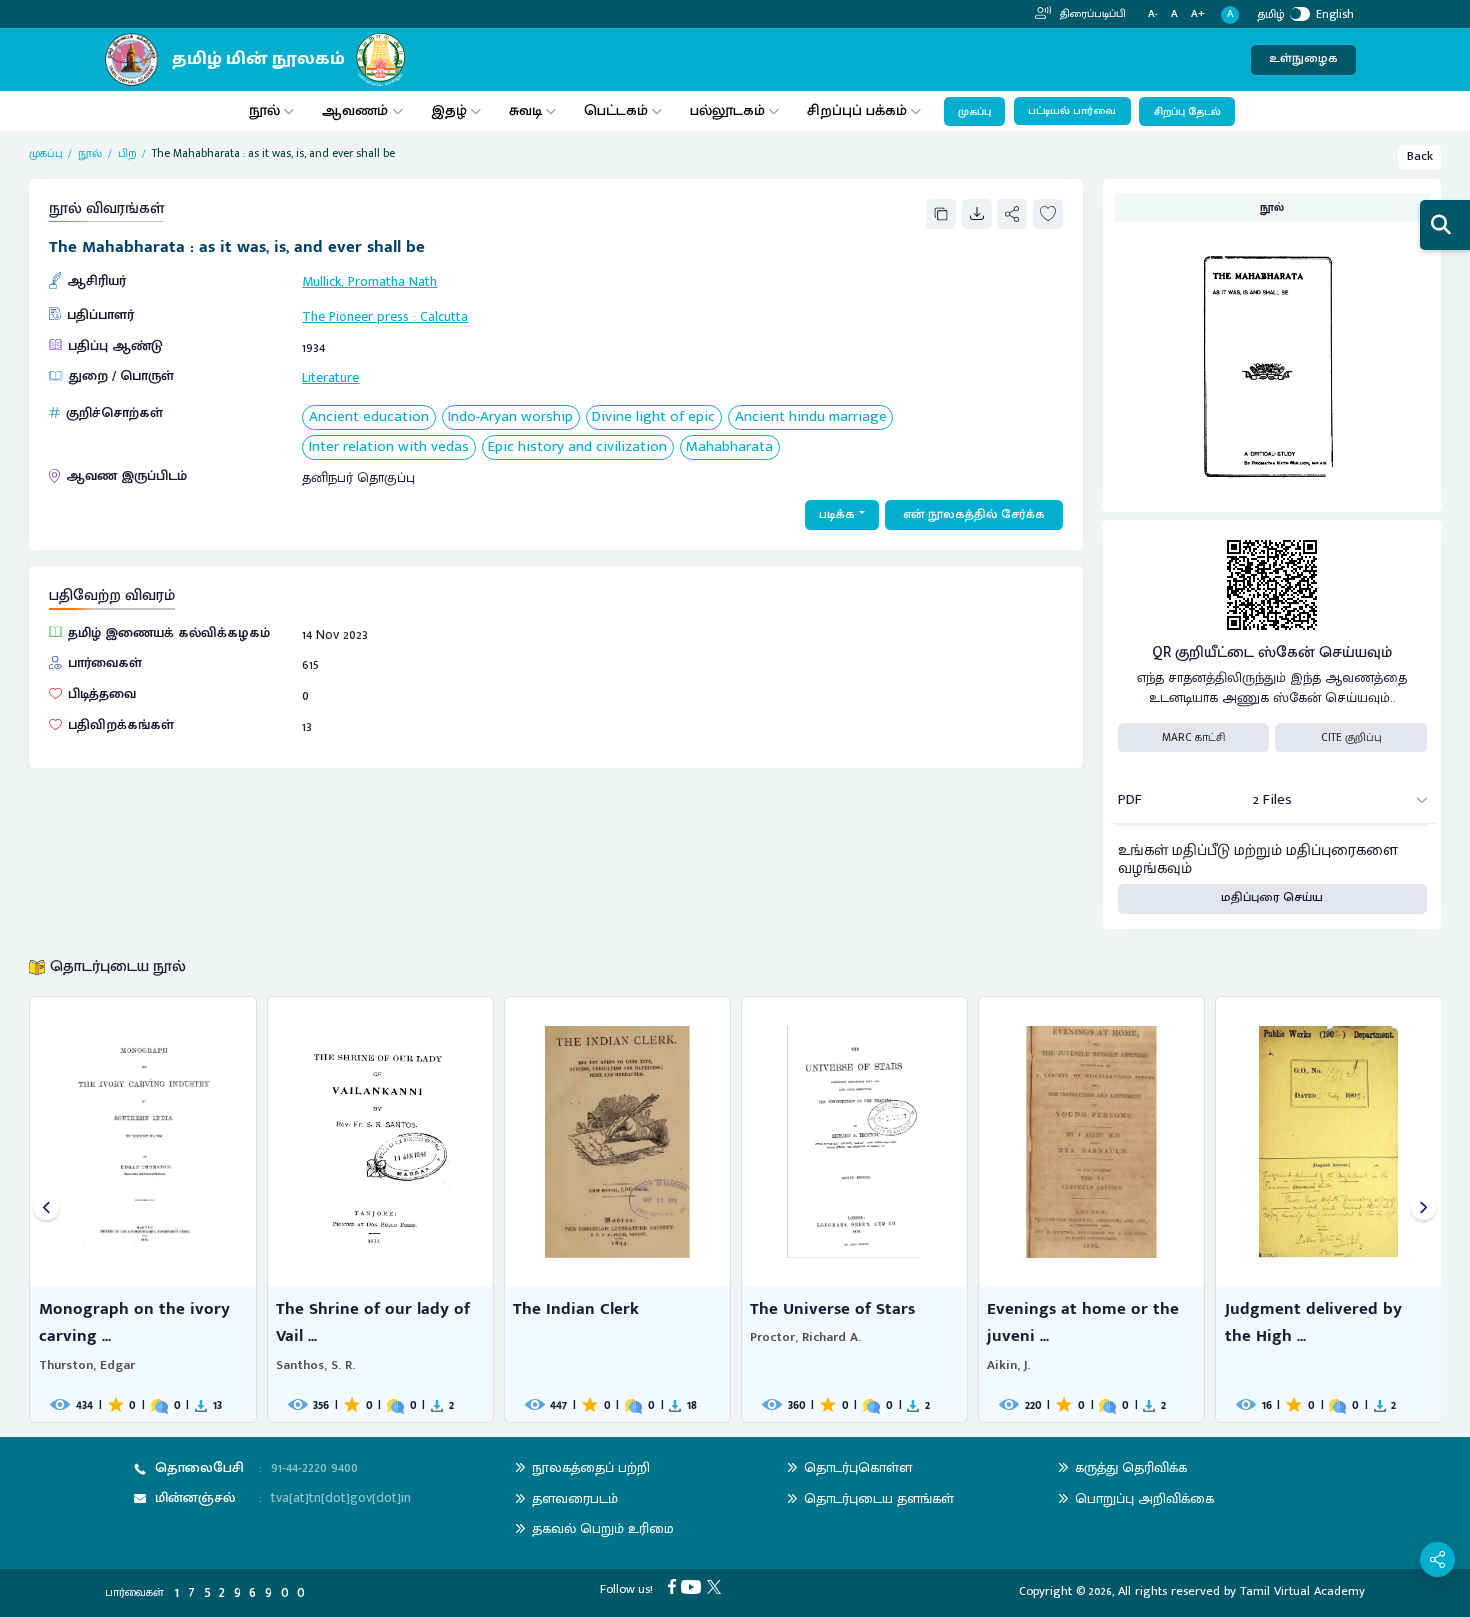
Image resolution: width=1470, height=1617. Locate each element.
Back (1420, 156)
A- (1153, 14)
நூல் (264, 110)
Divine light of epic (653, 417)
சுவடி (525, 110)
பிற (127, 153)
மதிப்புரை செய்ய (1272, 897)
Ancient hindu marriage (811, 417)
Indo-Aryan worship (510, 417)
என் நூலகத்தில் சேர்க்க (974, 514)
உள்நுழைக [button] (1303, 58)
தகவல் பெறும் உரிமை (603, 1528)
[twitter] (717, 1586)
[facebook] (675, 1586)
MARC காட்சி (1193, 737)
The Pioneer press (355, 316)
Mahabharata (729, 447)
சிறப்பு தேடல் (1187, 112)
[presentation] (46, 1209)
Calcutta (444, 316)
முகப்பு (974, 112)
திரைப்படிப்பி (1091, 14)
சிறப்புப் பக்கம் (857, 110)
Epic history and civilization (577, 447)
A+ (1198, 14)
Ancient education (369, 417)
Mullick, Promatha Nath (369, 281)
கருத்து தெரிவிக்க (1131, 1467)
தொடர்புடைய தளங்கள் (879, 1498)
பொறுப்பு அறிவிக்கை (1144, 1498)
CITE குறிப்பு (1351, 737)
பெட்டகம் (616, 110)
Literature (330, 377)
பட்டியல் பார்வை (1072, 111)
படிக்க (837, 514)
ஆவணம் (357, 110)
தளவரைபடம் (575, 1498)
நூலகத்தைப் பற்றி (591, 1467)
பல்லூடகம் (727, 110)
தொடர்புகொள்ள (858, 1467)
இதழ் (449, 110)
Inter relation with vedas (389, 447)
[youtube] (694, 1586)
